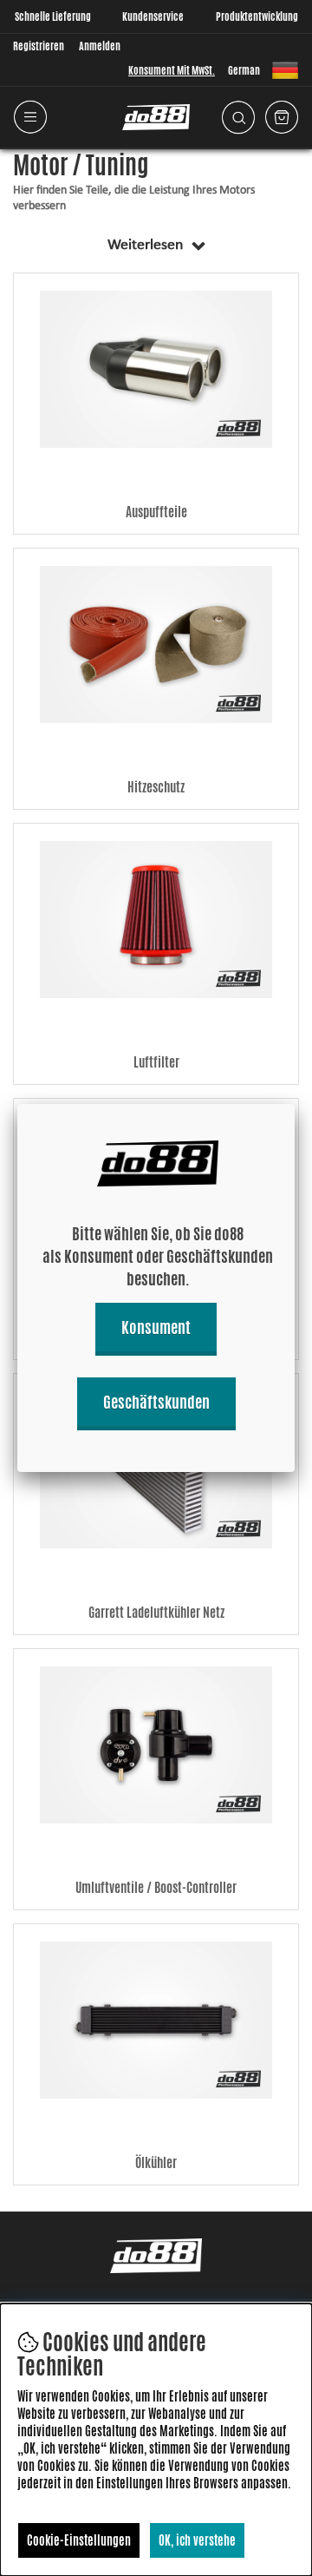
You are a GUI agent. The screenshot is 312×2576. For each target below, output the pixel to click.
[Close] (295, 1104)
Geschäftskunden (156, 1402)
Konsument (156, 1327)
